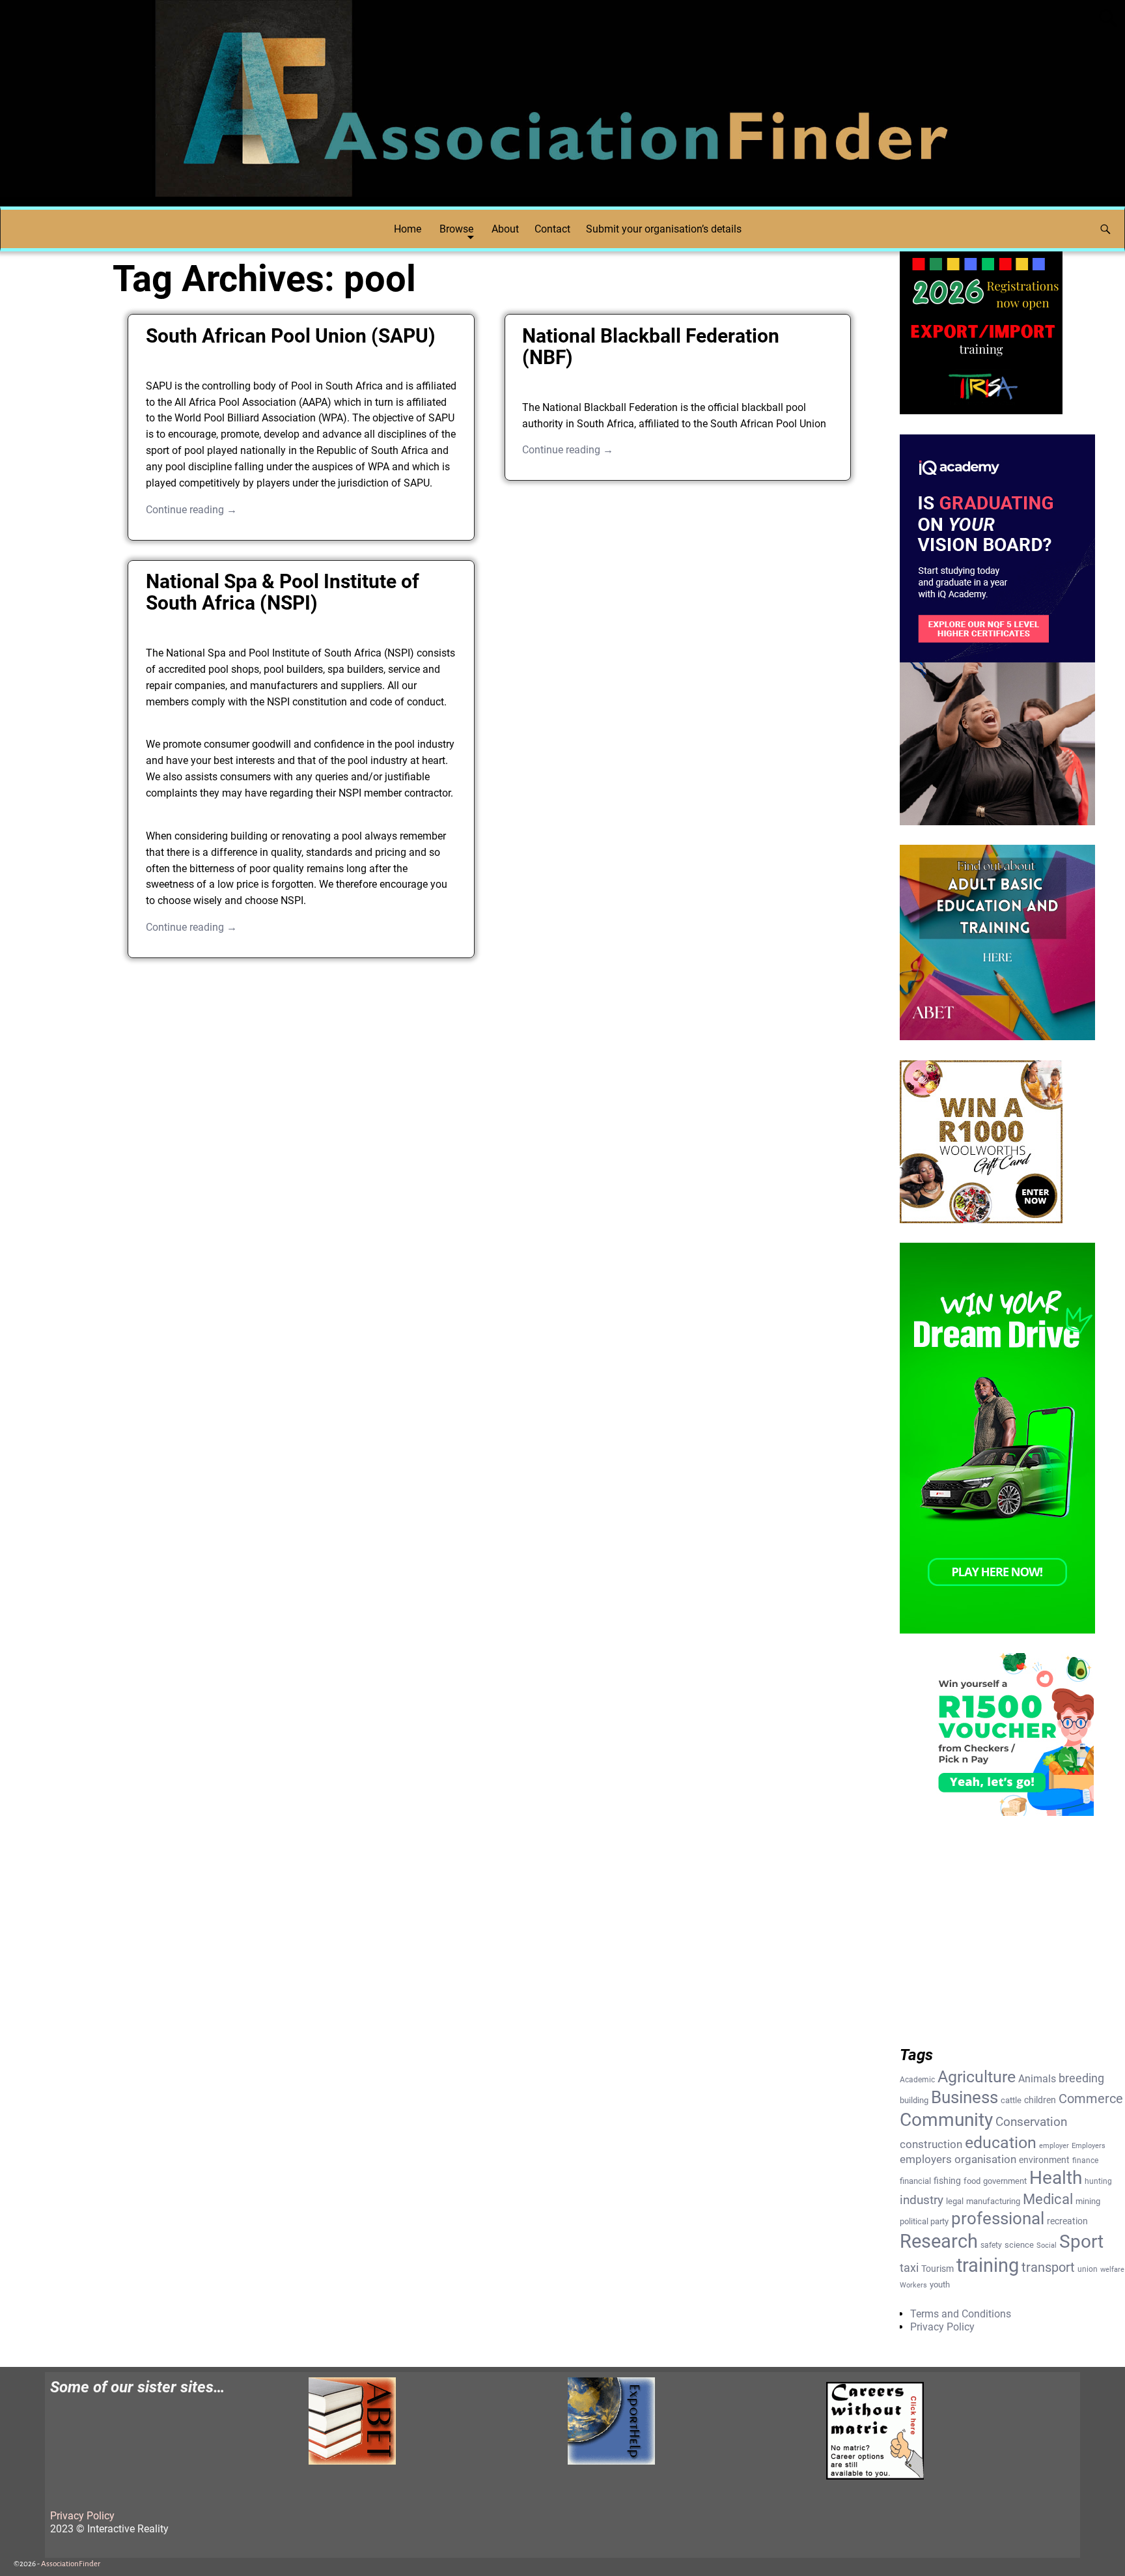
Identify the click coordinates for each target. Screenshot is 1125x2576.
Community (946, 2120)
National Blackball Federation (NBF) (651, 347)
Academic (917, 2080)
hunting (1098, 2181)
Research (939, 2241)
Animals (1037, 2079)
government (1005, 2181)
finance (1085, 2160)
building (914, 2100)
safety (991, 2245)
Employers (1089, 2146)
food (972, 2181)
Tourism (937, 2269)
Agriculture (977, 2077)
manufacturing (993, 2201)
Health (1056, 2178)
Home (408, 229)
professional (998, 2218)
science (1019, 2245)
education (1001, 2142)
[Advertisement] (489, 1071)
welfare (1112, 2270)
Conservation (1031, 2122)
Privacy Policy (942, 2327)
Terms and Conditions (961, 2314)
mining (1088, 2201)
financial (915, 2181)
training (988, 2265)
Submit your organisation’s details (664, 229)
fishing (947, 2181)
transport (1048, 2267)
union (1088, 2269)
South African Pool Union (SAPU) (291, 336)
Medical (1048, 2199)
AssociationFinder (71, 2564)
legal (955, 2201)
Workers (913, 2285)
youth (940, 2285)
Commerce (1091, 2099)
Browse (456, 229)
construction (931, 2144)
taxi (909, 2268)
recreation (1067, 2221)
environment (1044, 2160)
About (505, 229)
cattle (1011, 2100)
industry (922, 2200)
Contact (552, 229)
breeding (1081, 2078)
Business (965, 2097)
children (1040, 2100)
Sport (1081, 2242)
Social (1047, 2245)
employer (1054, 2146)
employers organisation (958, 2159)
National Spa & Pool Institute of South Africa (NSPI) (283, 592)
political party (924, 2221)
